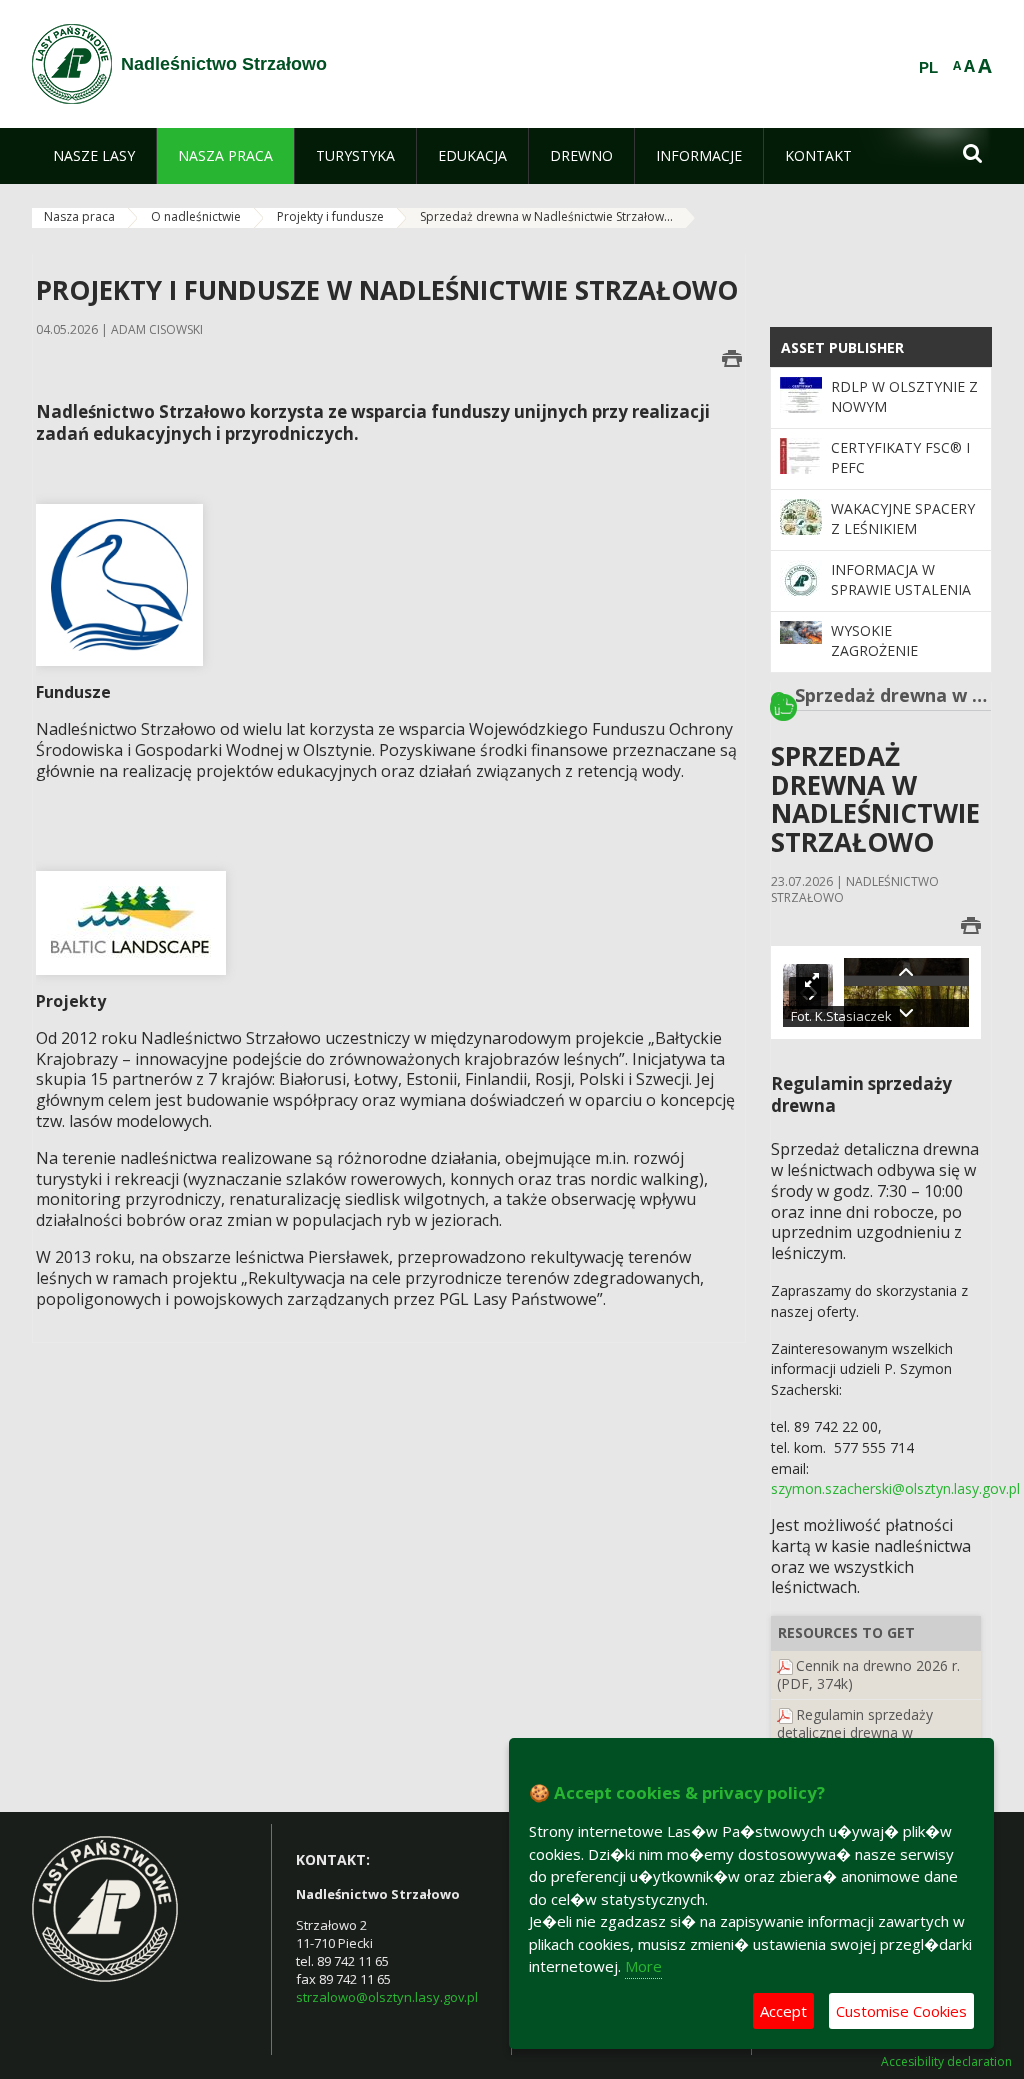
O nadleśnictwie (196, 216)
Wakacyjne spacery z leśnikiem (903, 518)
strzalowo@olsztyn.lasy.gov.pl (387, 1997)
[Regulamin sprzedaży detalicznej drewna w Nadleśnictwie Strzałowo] (785, 1714)
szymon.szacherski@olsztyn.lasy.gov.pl (895, 1488)
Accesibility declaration (946, 2062)
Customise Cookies (901, 2011)
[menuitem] (94, 156)
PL (928, 68)
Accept (783, 2011)
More (643, 1966)
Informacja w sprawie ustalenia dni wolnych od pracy (901, 600)
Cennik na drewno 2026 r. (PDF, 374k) (868, 1674)
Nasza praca (79, 216)
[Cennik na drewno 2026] (785, 1665)
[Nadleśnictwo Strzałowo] (72, 64)
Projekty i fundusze (330, 216)
